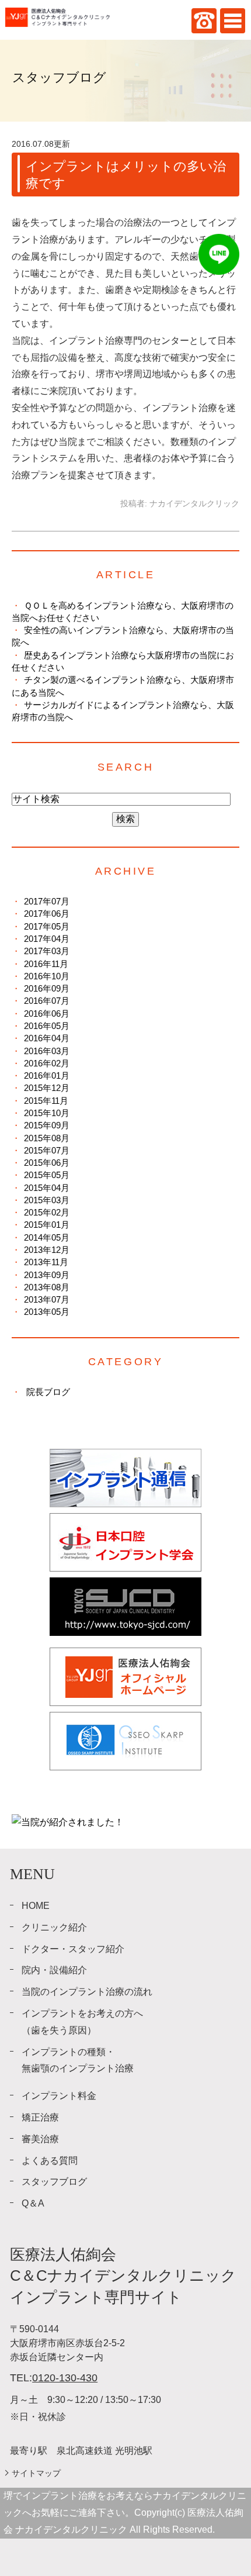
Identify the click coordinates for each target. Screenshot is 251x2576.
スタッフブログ (54, 2182)
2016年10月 (47, 976)
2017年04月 (47, 939)
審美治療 (40, 2139)
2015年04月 (47, 1188)
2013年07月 (47, 1299)
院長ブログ (48, 1392)
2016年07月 (47, 1001)
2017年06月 (47, 914)
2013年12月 (47, 1250)
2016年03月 (47, 1051)
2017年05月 (47, 926)
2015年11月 (46, 1101)
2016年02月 (47, 1063)
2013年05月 (47, 1312)
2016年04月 (47, 1038)
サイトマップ (36, 2473)
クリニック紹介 (54, 1927)
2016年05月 (47, 1026)
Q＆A (33, 2203)
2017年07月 (47, 901)
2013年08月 (47, 1287)
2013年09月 (47, 1275)
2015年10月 (47, 1113)
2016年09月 (47, 988)
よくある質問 (50, 2161)
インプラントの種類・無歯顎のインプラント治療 (78, 2060)
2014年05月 (47, 1237)
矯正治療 (40, 2117)
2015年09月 (47, 1125)
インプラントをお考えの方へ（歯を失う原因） (82, 2022)
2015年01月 (47, 1225)
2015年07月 (47, 1150)
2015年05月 (47, 1175)
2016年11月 (46, 964)
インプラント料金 (59, 2096)
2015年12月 (47, 1088)
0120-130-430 (65, 2378)
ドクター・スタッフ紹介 (73, 1949)
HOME (36, 1906)
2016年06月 (47, 1014)
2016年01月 (47, 1075)
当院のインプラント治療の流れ (87, 1992)
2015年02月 (47, 1212)
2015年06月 (47, 1163)
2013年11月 (46, 1262)
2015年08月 (47, 1138)
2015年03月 (47, 1200)
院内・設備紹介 (54, 1970)
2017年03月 (47, 951)
